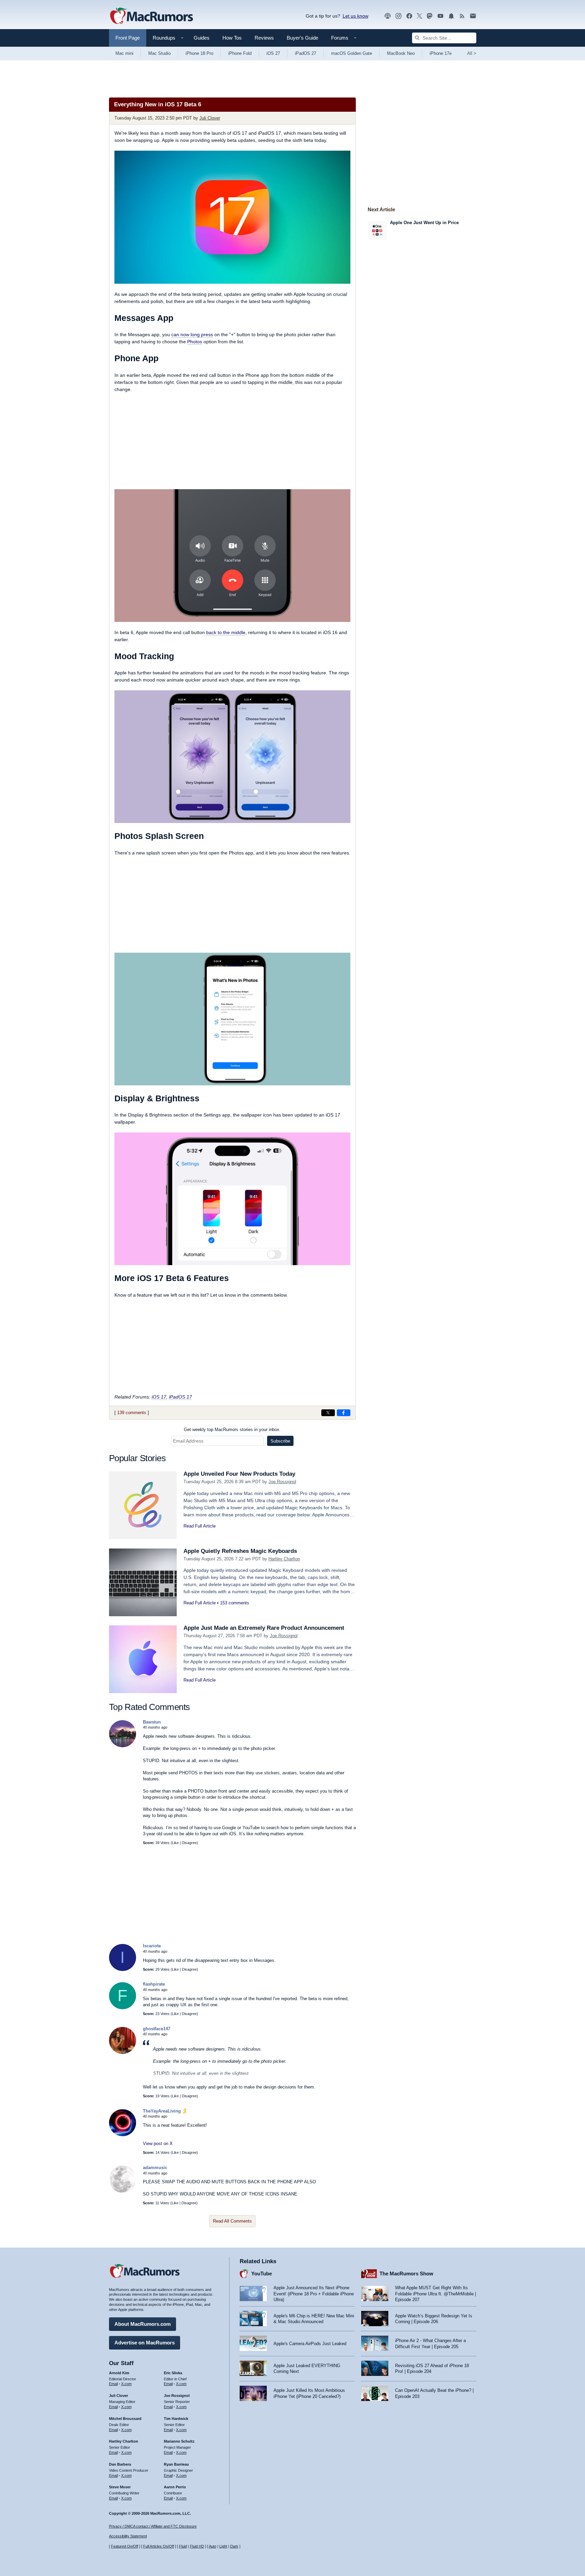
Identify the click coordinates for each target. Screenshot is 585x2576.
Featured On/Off (125, 2546)
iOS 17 (159, 1397)
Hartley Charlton (284, 1559)
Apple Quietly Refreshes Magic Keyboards (240, 1551)
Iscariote (152, 1946)
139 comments (132, 1413)
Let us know (355, 16)
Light (223, 2546)
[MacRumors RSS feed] (462, 16)
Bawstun (152, 1722)
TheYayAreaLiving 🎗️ (165, 2111)
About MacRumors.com (143, 2324)
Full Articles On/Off (159, 2546)
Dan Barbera (120, 2464)
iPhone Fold (240, 53)
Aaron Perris (175, 2487)
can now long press (192, 334)
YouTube (262, 2274)
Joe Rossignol (282, 1482)
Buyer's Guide (302, 38)
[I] (123, 1969)
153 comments (235, 1603)
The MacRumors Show (406, 2274)
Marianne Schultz (179, 2441)
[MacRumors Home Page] (151, 16)
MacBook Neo (401, 53)
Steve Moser (120, 2487)
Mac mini (124, 53)
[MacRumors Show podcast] (388, 16)
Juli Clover (210, 118)
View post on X (158, 2144)
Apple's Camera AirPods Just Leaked (310, 2344)
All (472, 53)
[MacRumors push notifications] (451, 16)
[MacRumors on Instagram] (398, 16)
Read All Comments (232, 2221)
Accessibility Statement (128, 2536)
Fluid (183, 2546)
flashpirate (154, 1984)
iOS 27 (273, 53)
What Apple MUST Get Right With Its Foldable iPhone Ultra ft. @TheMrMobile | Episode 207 (436, 2294)
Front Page (128, 38)
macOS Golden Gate (352, 53)
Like (175, 1843)
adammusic (155, 2168)
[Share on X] (328, 1413)
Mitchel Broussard (125, 2419)
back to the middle (226, 632)
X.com (126, 2384)
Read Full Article (200, 1526)
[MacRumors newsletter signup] (473, 16)
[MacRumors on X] (419, 16)
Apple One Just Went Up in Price (424, 223)
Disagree (189, 1843)
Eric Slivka (173, 2373)
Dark (234, 2546)
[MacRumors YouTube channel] (440, 16)
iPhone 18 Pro (199, 53)
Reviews (264, 38)
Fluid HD (197, 2546)
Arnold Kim (119, 2373)
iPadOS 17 (180, 1397)
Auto (213, 2546)
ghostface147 (157, 2029)
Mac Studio (159, 53)
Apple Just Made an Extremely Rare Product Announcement (264, 1628)
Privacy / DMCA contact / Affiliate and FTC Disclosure (153, 2526)
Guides (202, 38)
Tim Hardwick (176, 2419)
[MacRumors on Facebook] (409, 16)
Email (113, 2384)
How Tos (232, 38)
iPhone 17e (441, 53)
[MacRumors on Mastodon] (430, 16)
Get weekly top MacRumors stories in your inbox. (232, 1430)
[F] (123, 2008)
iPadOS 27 (306, 53)
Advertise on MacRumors (145, 2343)
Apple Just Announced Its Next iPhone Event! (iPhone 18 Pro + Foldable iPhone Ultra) (314, 2294)
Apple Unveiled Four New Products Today (239, 1474)
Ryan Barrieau (176, 2464)
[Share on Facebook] (344, 1413)
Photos (195, 342)
